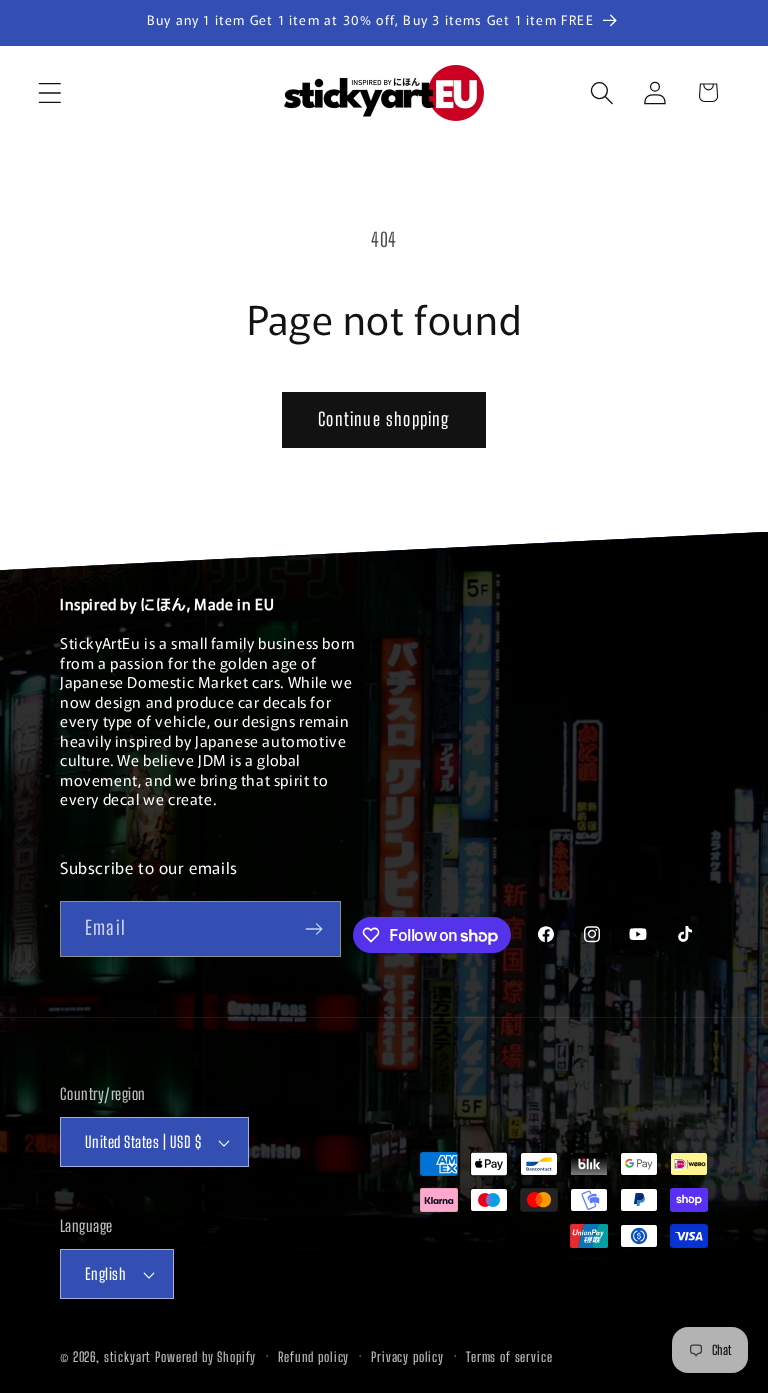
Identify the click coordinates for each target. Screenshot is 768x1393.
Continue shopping (383, 419)
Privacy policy (407, 1357)
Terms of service (509, 1357)
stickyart (128, 1357)
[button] (50, 92)
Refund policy (313, 1357)
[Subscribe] (313, 929)
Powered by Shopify (205, 1357)
